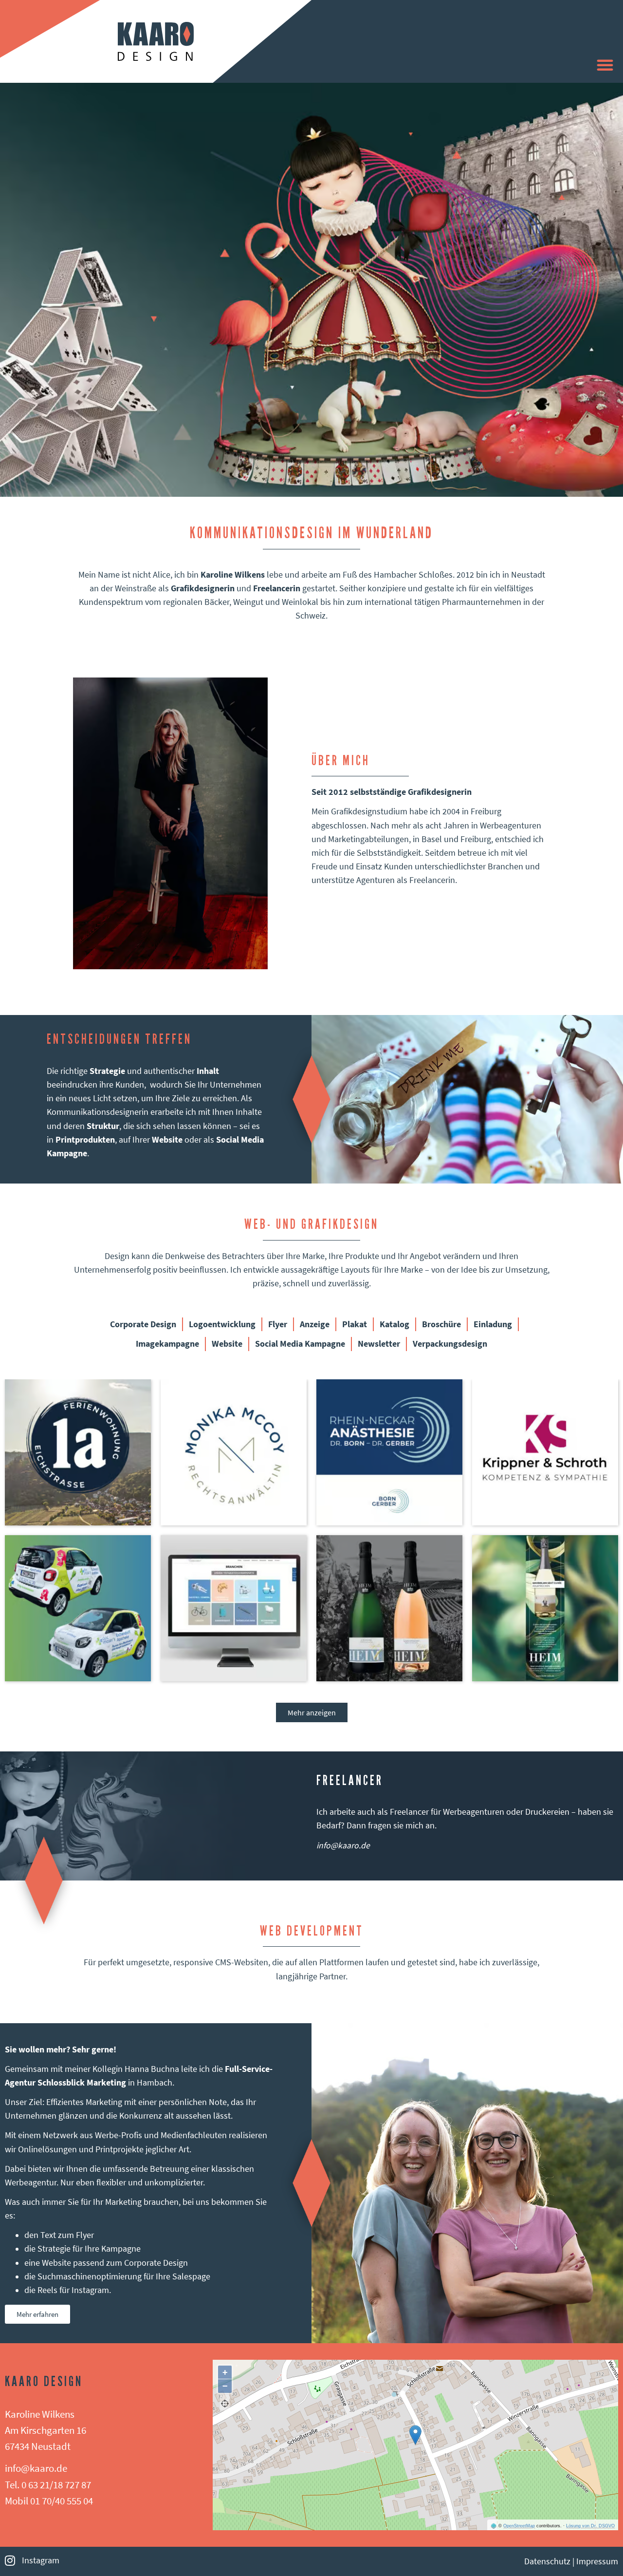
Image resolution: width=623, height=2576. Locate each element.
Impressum (597, 2561)
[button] (605, 65)
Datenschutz (547, 2561)
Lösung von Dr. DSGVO (590, 2526)
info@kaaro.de (343, 1845)
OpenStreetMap (519, 2526)
